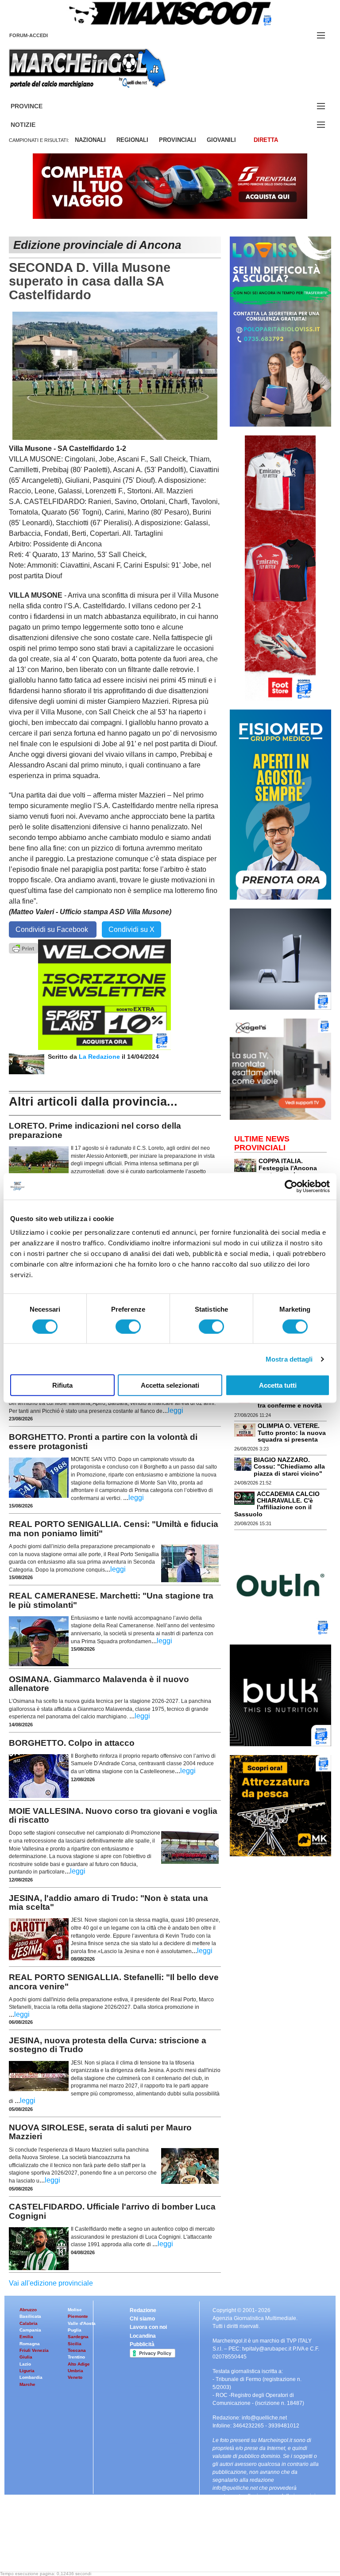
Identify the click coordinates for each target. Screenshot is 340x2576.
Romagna (30, 2344)
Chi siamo (142, 2319)
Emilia (26, 2337)
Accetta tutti (278, 1385)
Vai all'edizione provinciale (51, 2283)
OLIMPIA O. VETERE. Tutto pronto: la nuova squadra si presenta (292, 1433)
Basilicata (30, 2316)
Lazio (25, 2364)
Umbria (75, 2371)
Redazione (143, 2310)
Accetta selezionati (170, 1385)
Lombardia (31, 2377)
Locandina (143, 2336)
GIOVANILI (221, 140)
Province (37, 106)
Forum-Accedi (39, 35)
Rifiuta (62, 1385)
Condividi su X (131, 929)
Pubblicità (142, 2344)
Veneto (75, 2377)
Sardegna (78, 2337)
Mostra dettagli (289, 1359)
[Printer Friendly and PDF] (23, 948)
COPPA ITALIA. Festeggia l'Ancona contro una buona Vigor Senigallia (276, 1171)
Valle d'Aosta (82, 2323)
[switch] (128, 1326)
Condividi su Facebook (53, 929)
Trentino (76, 2357)
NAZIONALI (90, 140)
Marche (27, 2384)
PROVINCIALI (178, 140)
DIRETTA (266, 140)
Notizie (34, 125)
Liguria (27, 2371)
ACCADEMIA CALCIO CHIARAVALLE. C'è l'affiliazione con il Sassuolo (277, 1504)
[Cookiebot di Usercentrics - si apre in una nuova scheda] (291, 1186)
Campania (30, 2330)
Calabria (29, 2323)
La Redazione (100, 1057)
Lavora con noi (148, 2327)
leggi (176, 1410)
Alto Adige (79, 2364)
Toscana (77, 2350)
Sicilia (75, 2344)
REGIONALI (132, 140)
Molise (75, 2310)
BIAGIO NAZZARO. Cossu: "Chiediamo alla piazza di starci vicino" (289, 1467)
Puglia (75, 2330)
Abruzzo (28, 2310)
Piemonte (78, 2316)
